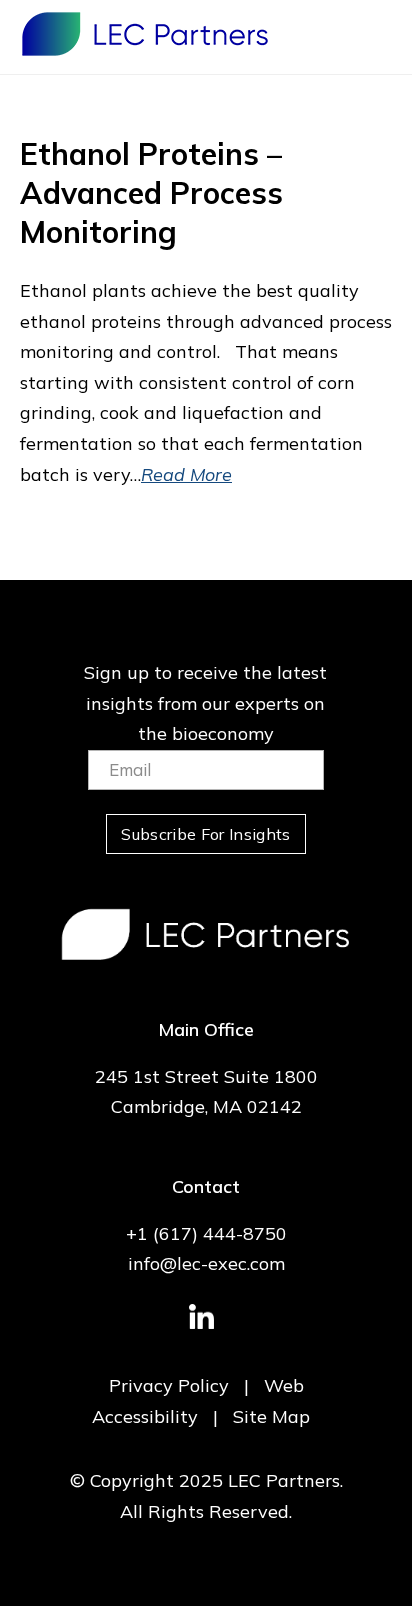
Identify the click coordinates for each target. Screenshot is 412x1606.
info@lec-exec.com (206, 1263)
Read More (186, 474)
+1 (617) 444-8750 (206, 1233)
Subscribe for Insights (205, 834)
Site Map (271, 1416)
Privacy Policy (169, 1385)
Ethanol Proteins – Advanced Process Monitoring (151, 193)
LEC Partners (145, 34)
